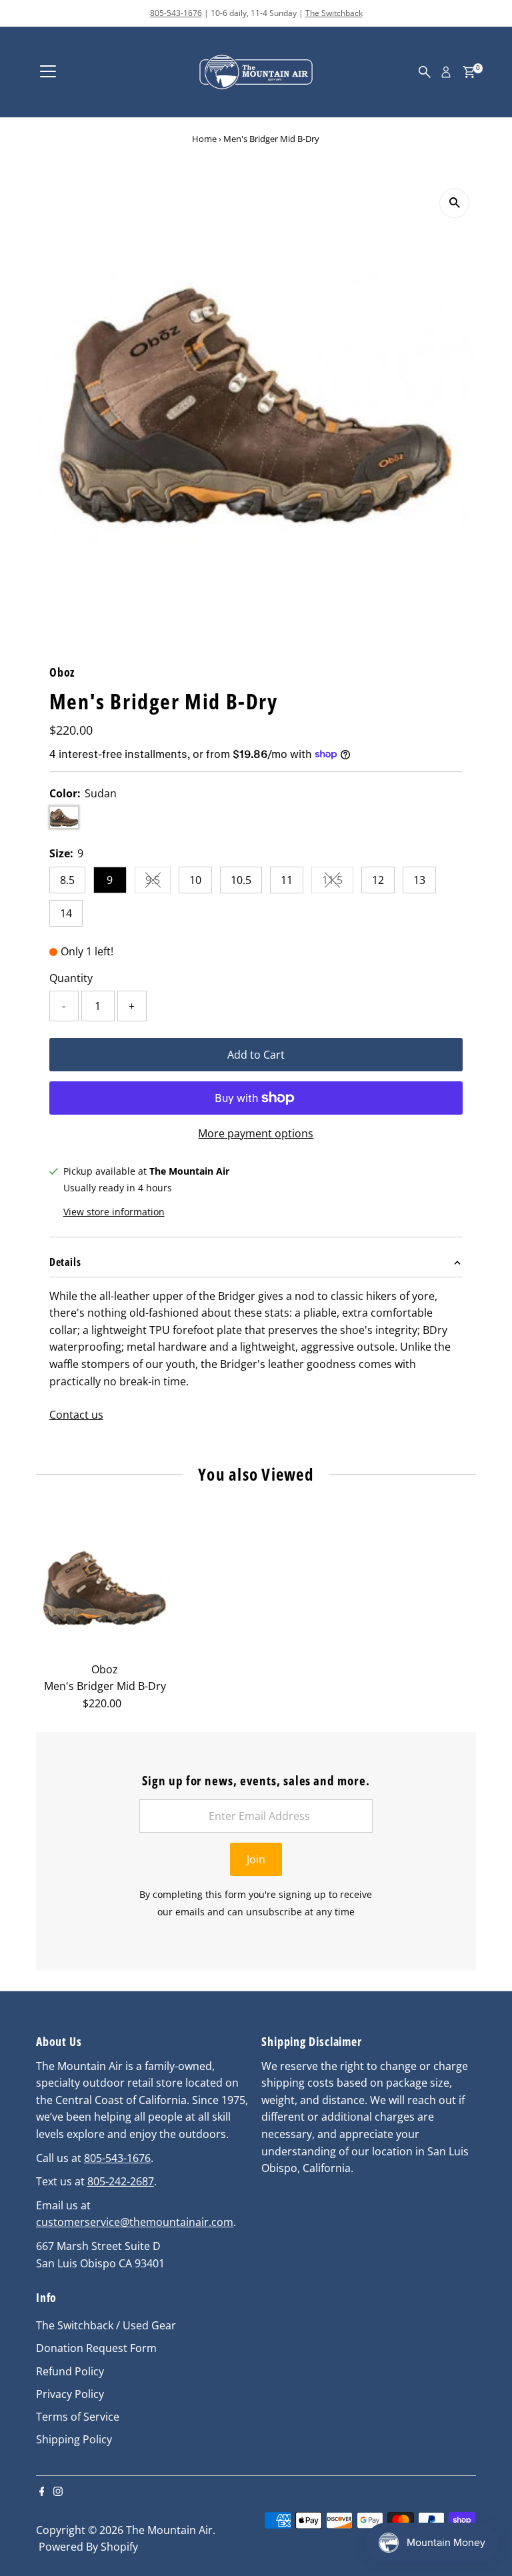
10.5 (241, 880)
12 (378, 880)
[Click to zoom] (454, 203)
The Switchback (334, 13)
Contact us (76, 1415)
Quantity (71, 978)
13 (419, 880)
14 (66, 913)
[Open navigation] (48, 72)
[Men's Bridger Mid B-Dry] (105, 1587)
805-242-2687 (121, 2181)
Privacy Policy (70, 2394)
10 (195, 880)
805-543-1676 (176, 13)
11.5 (338, 883)
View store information (114, 1212)
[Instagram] (58, 2492)
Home (204, 139)
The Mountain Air (169, 2530)
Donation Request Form (96, 2348)
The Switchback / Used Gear (106, 2325)
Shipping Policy (74, 2439)
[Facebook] (42, 2492)
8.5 (67, 880)
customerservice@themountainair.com (135, 2222)
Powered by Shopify (88, 2547)
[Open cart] (469, 72)
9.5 (158, 883)
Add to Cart (256, 1055)
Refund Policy (70, 2371)
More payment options (256, 1133)
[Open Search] (425, 72)
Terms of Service (78, 2417)
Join (256, 1859)
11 (287, 880)
